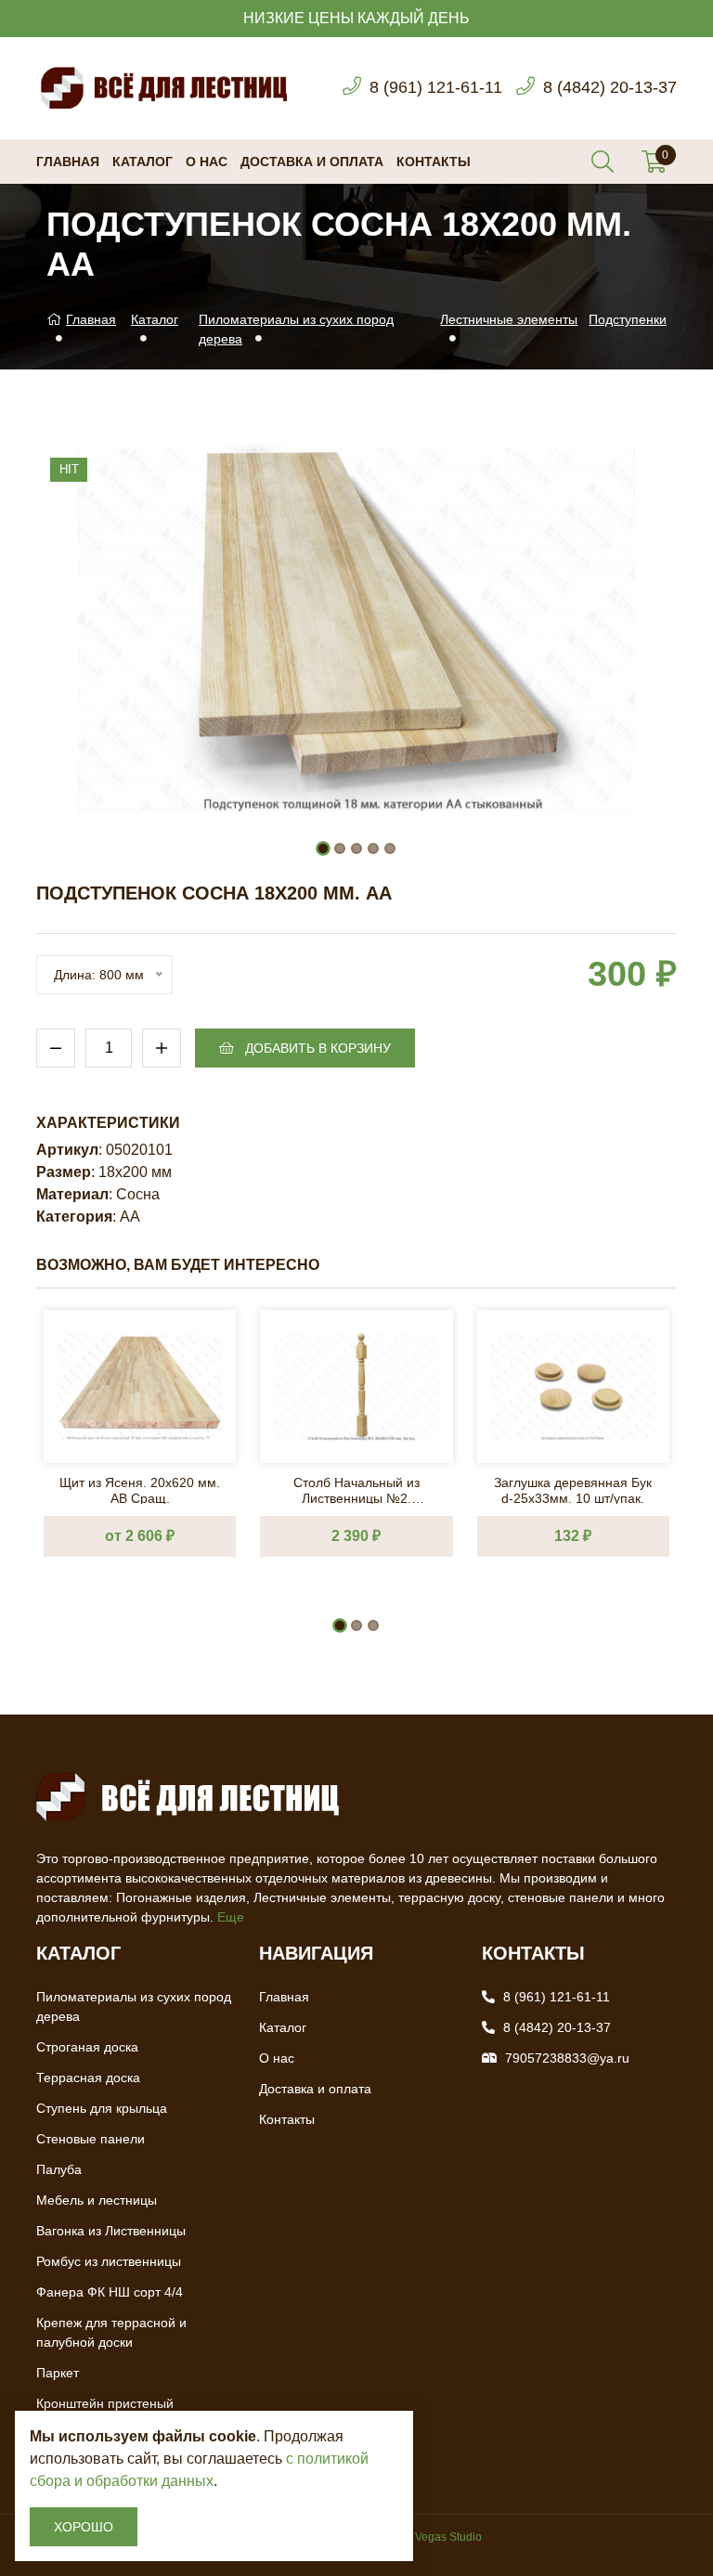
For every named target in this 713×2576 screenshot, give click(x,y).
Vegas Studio (448, 2537)
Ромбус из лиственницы (109, 2261)
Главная (68, 162)
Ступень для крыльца (102, 2108)
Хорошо (84, 2527)
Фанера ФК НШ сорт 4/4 (110, 2292)
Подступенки (628, 319)
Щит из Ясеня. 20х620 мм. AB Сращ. (140, 1489)
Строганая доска (87, 2047)
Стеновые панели (91, 2139)
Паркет (58, 2373)
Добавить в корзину (316, 1048)
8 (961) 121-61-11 (436, 87)
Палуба (59, 2169)
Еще (231, 1917)
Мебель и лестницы (97, 2200)
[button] (323, 848)
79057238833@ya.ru (567, 2058)
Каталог (143, 162)
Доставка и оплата (312, 162)
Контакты (434, 162)
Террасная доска (88, 2078)
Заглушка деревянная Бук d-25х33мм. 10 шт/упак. (573, 1489)
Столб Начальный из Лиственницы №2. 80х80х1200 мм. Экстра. (356, 1489)
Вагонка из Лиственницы (111, 2231)
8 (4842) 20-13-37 (610, 87)
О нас (207, 162)
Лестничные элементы (509, 319)
